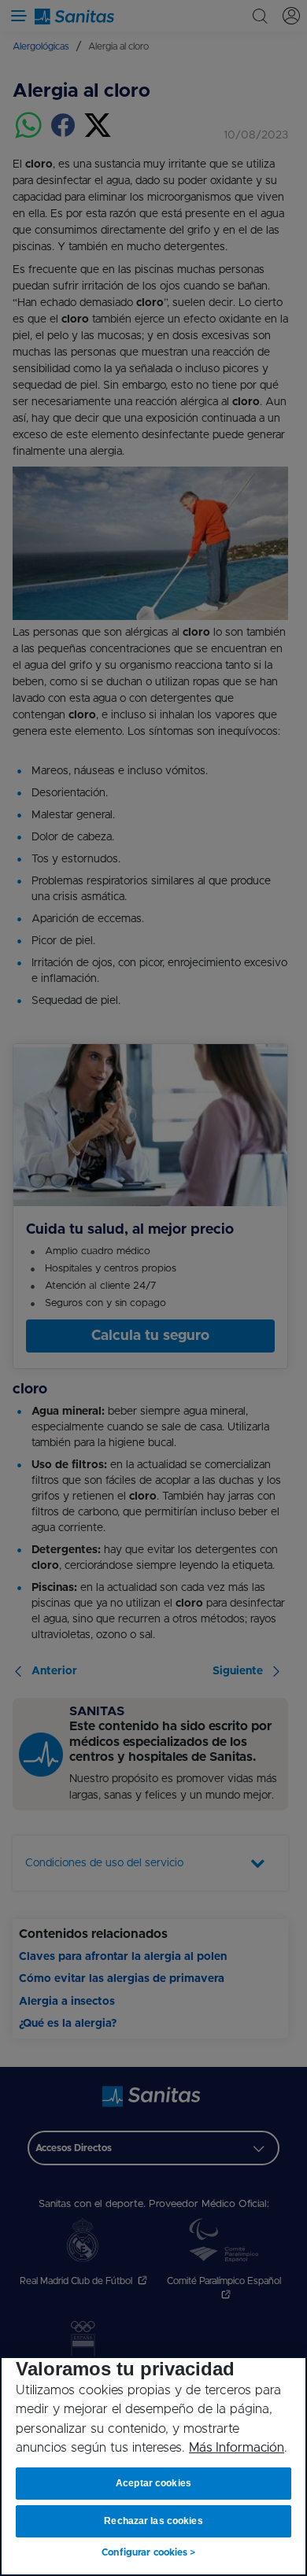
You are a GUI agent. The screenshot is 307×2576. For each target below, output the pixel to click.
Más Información (237, 2448)
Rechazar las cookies (153, 2521)
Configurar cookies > (148, 2552)
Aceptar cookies (153, 2483)
